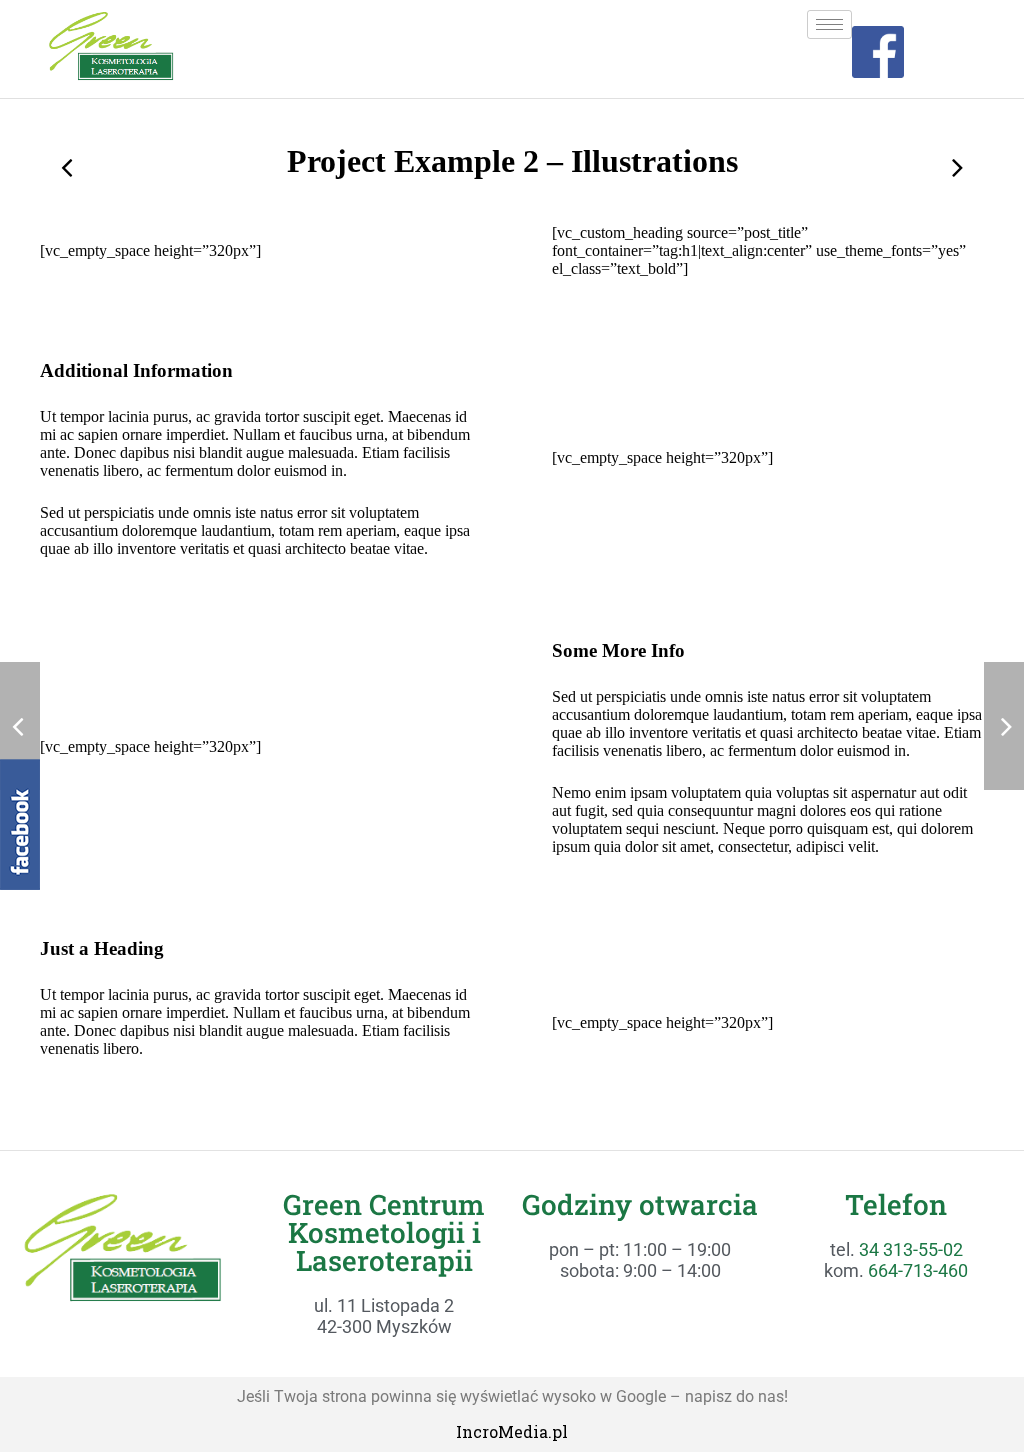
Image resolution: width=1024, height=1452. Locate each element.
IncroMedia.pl (512, 1431)
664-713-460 (918, 1270)
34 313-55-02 (911, 1249)
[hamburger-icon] (829, 24)
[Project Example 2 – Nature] (956, 167)
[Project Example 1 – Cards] (68, 167)
